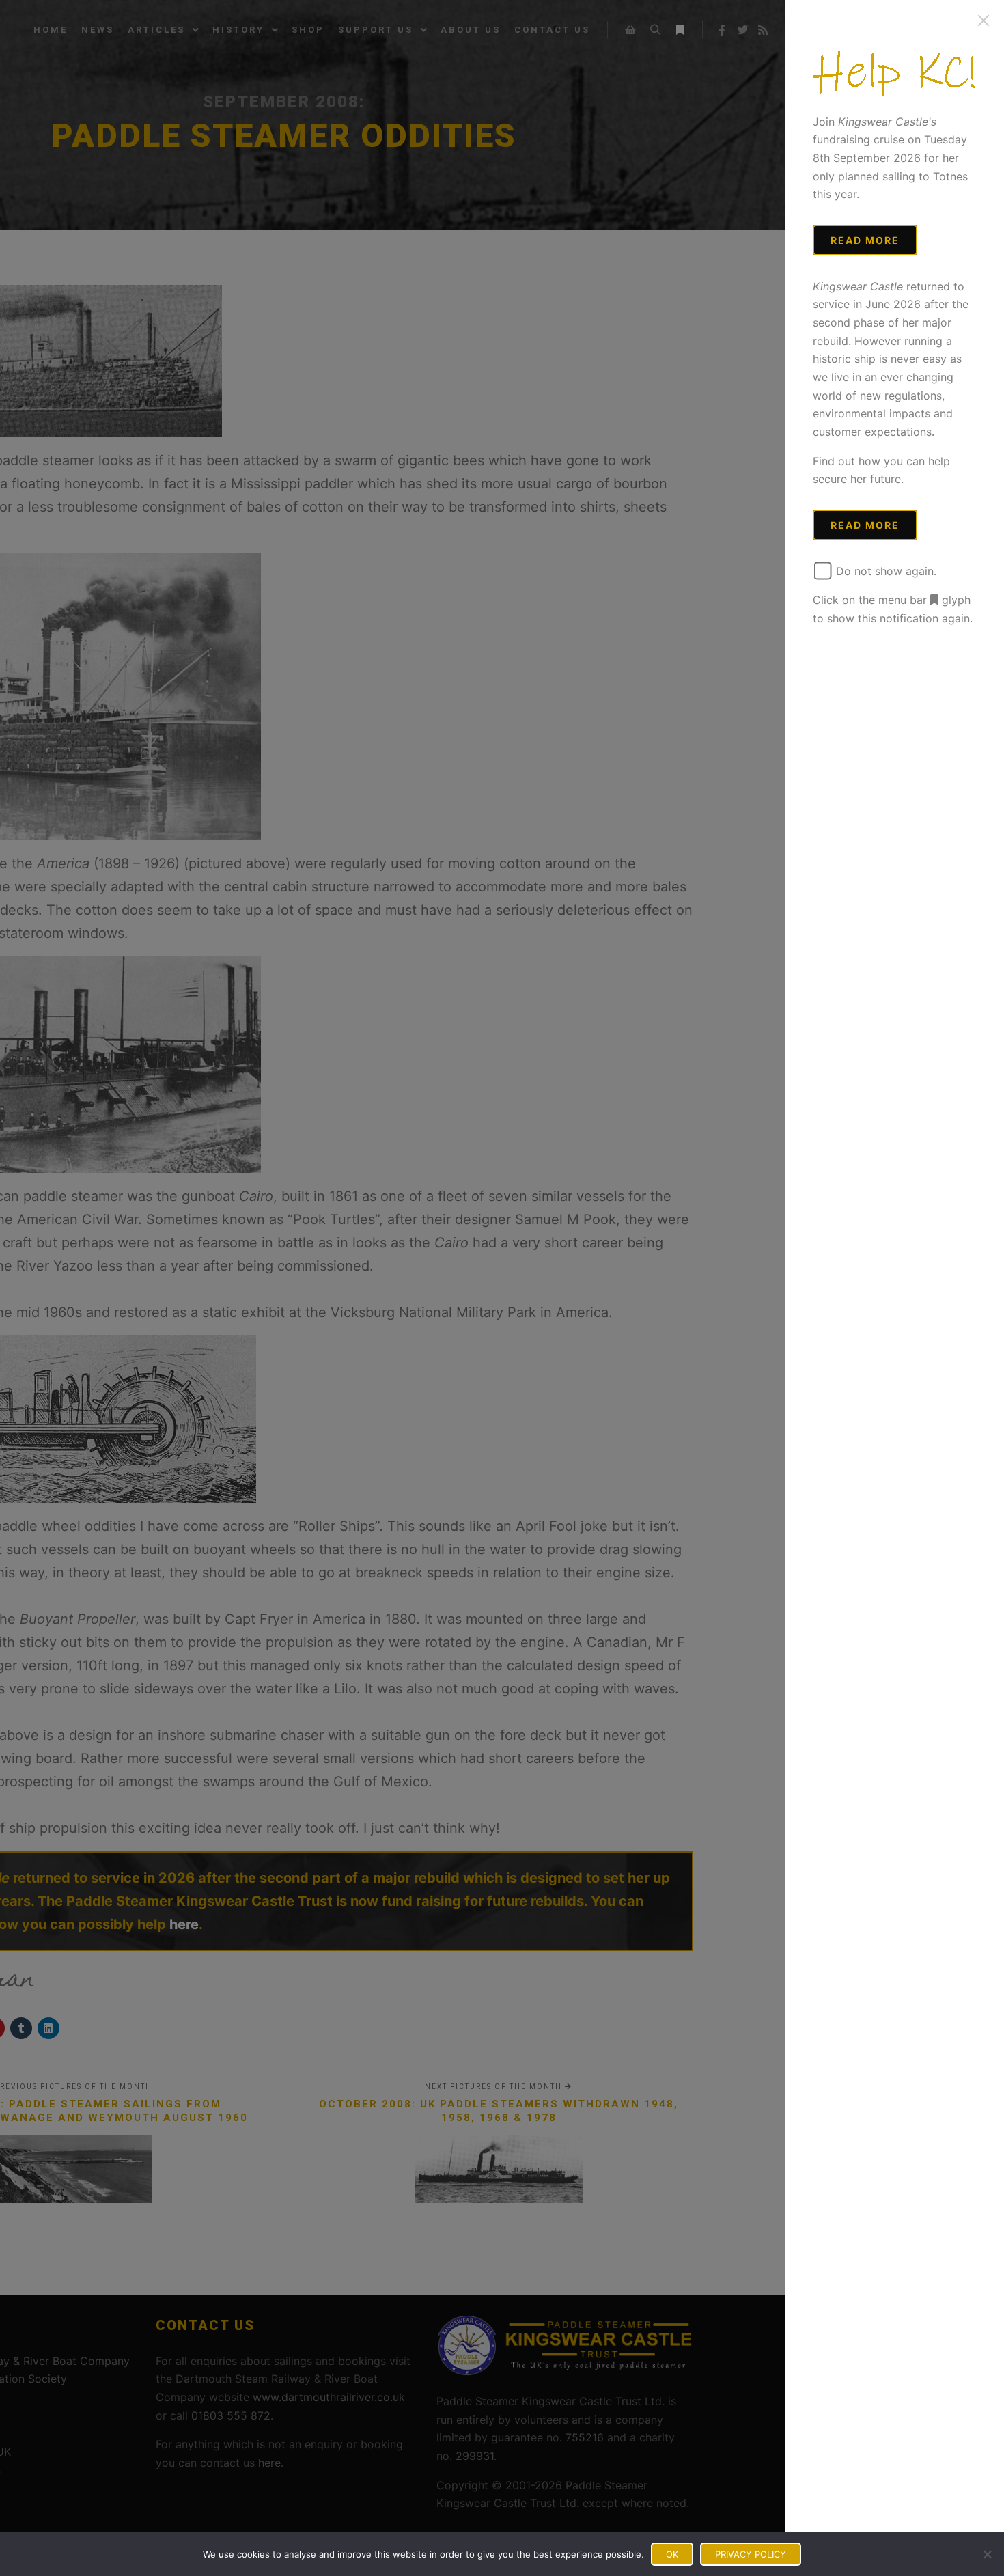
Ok (672, 2554)
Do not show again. (884, 571)
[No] (987, 2554)
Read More (865, 240)
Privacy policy (751, 2554)
